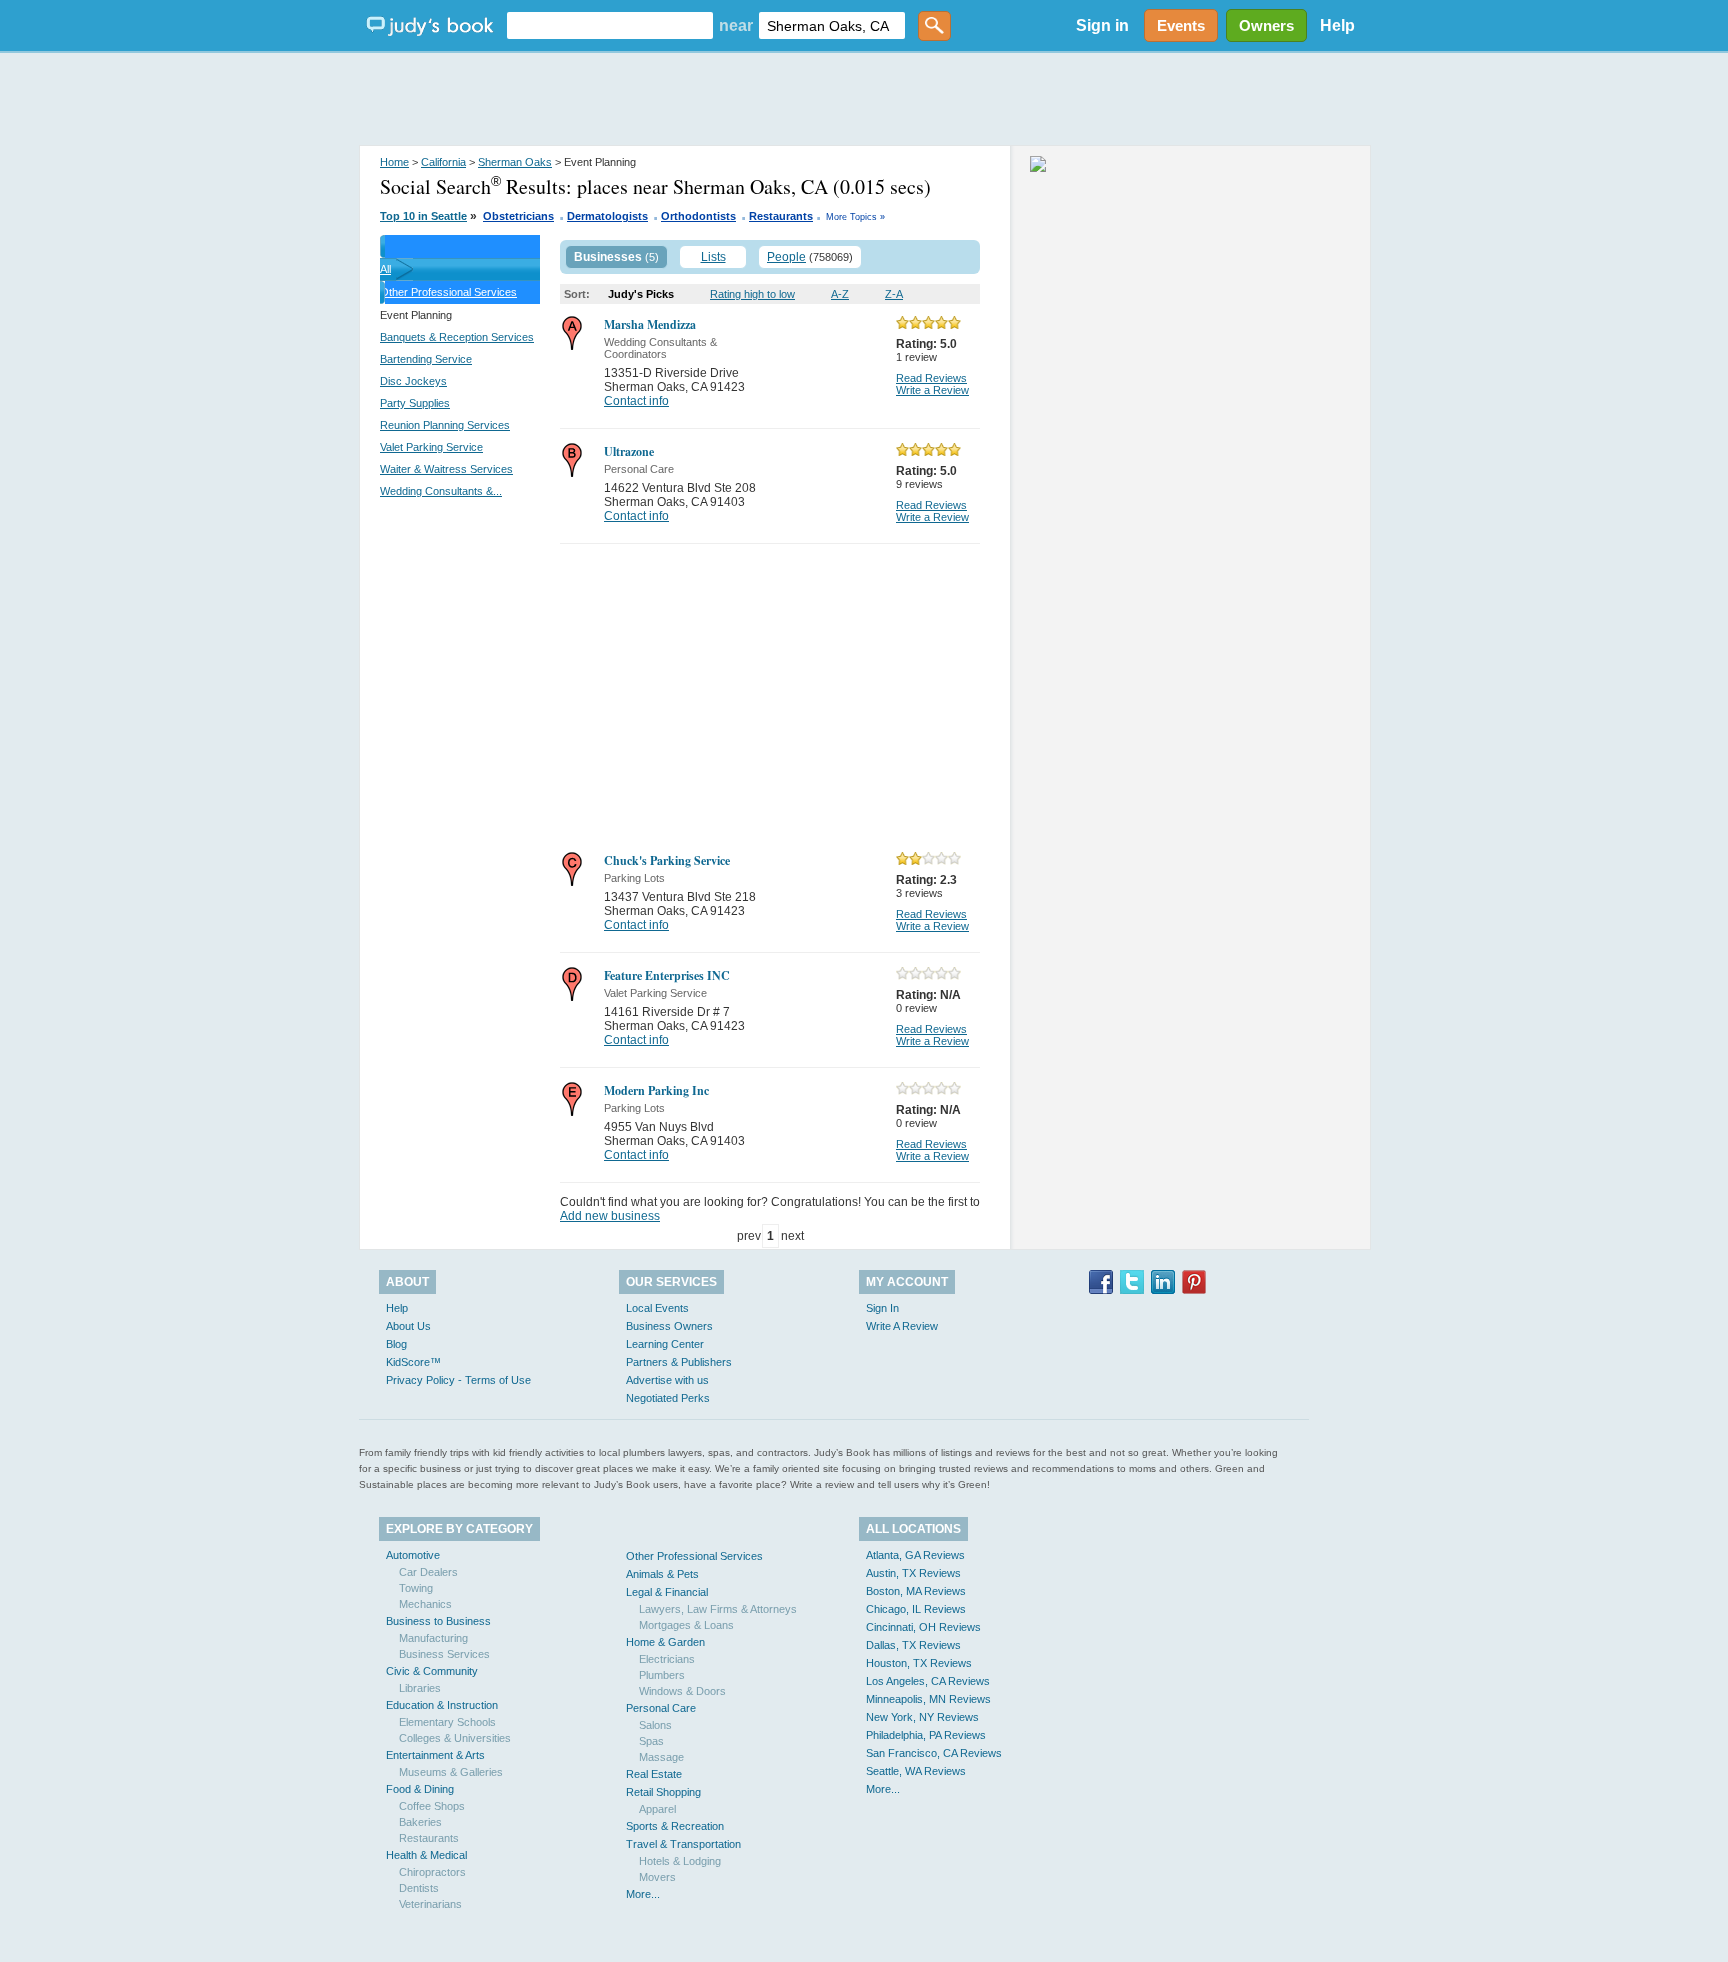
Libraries (420, 1688)
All (385, 269)
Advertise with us (667, 1380)
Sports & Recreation (675, 1826)
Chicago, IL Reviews (916, 1609)
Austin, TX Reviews (913, 1573)
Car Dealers (428, 1572)
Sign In (882, 1308)
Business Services (444, 1654)
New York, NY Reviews (922, 1717)
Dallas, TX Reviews (913, 1645)
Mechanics (425, 1604)
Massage (661, 1757)
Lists (713, 257)
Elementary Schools (447, 1722)
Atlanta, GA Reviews (915, 1555)
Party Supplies (415, 403)
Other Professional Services (448, 292)
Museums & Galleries (451, 1772)
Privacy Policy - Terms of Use (458, 1380)
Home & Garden (665, 1642)
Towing (416, 1588)
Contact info (636, 401)
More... (643, 1894)
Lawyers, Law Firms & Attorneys (718, 1609)
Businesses (608, 257)
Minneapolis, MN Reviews (928, 1699)
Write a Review (932, 390)
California (443, 162)
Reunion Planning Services (445, 425)
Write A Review (902, 1326)
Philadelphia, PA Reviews (926, 1735)
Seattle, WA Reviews (916, 1771)
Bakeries (420, 1822)
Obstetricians (518, 216)
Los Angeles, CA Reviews (928, 1681)
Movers (657, 1877)
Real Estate (654, 1774)
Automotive (413, 1555)
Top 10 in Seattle (423, 216)
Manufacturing (433, 1638)
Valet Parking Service (431, 447)
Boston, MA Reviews (916, 1591)
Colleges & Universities (455, 1738)
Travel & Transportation (683, 1844)
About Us (408, 1326)
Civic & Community (432, 1671)
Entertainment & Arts (435, 1755)
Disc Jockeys (413, 381)
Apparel (657, 1809)
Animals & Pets (662, 1574)
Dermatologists (607, 216)
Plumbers (662, 1675)
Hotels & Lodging (680, 1861)
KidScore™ (413, 1362)
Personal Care (661, 1708)
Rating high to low (752, 294)
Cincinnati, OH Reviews (923, 1627)
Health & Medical (426, 1855)
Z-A (894, 294)
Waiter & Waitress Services (446, 469)
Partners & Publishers (679, 1362)
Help (1337, 25)
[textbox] (610, 25)
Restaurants (781, 216)
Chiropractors (432, 1872)
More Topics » (855, 217)
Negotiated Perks (668, 1398)
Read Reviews (931, 378)
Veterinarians (430, 1904)
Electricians (667, 1659)
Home (394, 162)
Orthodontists (698, 216)
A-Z (840, 294)
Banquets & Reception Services (457, 337)
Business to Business (438, 1621)
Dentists (419, 1888)
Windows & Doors (682, 1691)
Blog (396, 1344)
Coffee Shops (432, 1806)
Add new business (610, 1216)
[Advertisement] (864, 100)
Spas (651, 1741)
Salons (655, 1725)
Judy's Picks (641, 294)
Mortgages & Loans (686, 1625)
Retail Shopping (663, 1792)
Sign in (1102, 25)
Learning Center (665, 1344)
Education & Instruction (442, 1705)
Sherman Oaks (515, 162)
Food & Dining (420, 1789)
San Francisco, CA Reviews (934, 1753)
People (786, 257)
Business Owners (669, 1326)
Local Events (657, 1308)
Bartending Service (426, 359)
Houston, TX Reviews (919, 1663)
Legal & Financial (667, 1592)
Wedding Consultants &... (441, 491)
